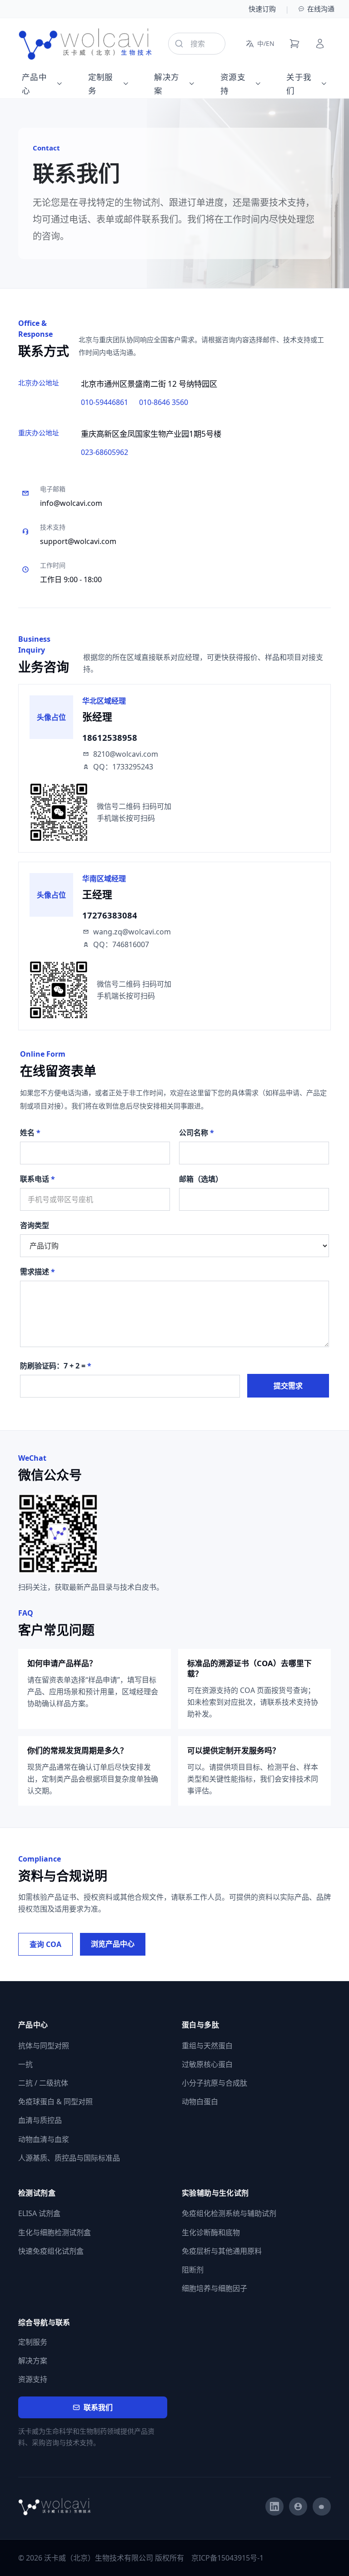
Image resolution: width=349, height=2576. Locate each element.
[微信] (322, 2506)
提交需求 (288, 1386)
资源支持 (233, 84)
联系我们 (98, 2407)
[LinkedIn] (274, 2506)
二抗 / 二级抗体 (43, 2083)
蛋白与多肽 (200, 2025)
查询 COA (45, 1944)
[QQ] (298, 2506)
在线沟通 (321, 9)
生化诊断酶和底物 (211, 2232)
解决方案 (167, 84)
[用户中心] (320, 44)
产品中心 (34, 84)
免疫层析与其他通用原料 (222, 2251)
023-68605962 (105, 452)
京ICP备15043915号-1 (227, 2558)
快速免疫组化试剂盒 (51, 2251)
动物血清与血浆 (44, 2139)
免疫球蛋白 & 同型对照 (55, 2102)
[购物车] (294, 44)
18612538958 (110, 737)
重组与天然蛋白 (207, 2046)
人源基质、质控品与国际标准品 (69, 2158)
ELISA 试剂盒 (39, 2213)
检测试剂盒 (37, 2193)
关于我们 (299, 84)
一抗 (25, 2064)
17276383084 (110, 915)
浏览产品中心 (113, 1944)
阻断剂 (193, 2270)
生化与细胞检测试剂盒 (55, 2232)
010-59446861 (105, 402)
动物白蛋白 (200, 2102)
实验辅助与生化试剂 (215, 2193)
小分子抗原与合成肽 (214, 2083)
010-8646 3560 (164, 402)
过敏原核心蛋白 (207, 2064)
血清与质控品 (40, 2120)
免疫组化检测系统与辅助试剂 (229, 2213)
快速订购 (262, 9)
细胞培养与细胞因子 (214, 2288)
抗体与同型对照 (44, 2046)
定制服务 (101, 84)
